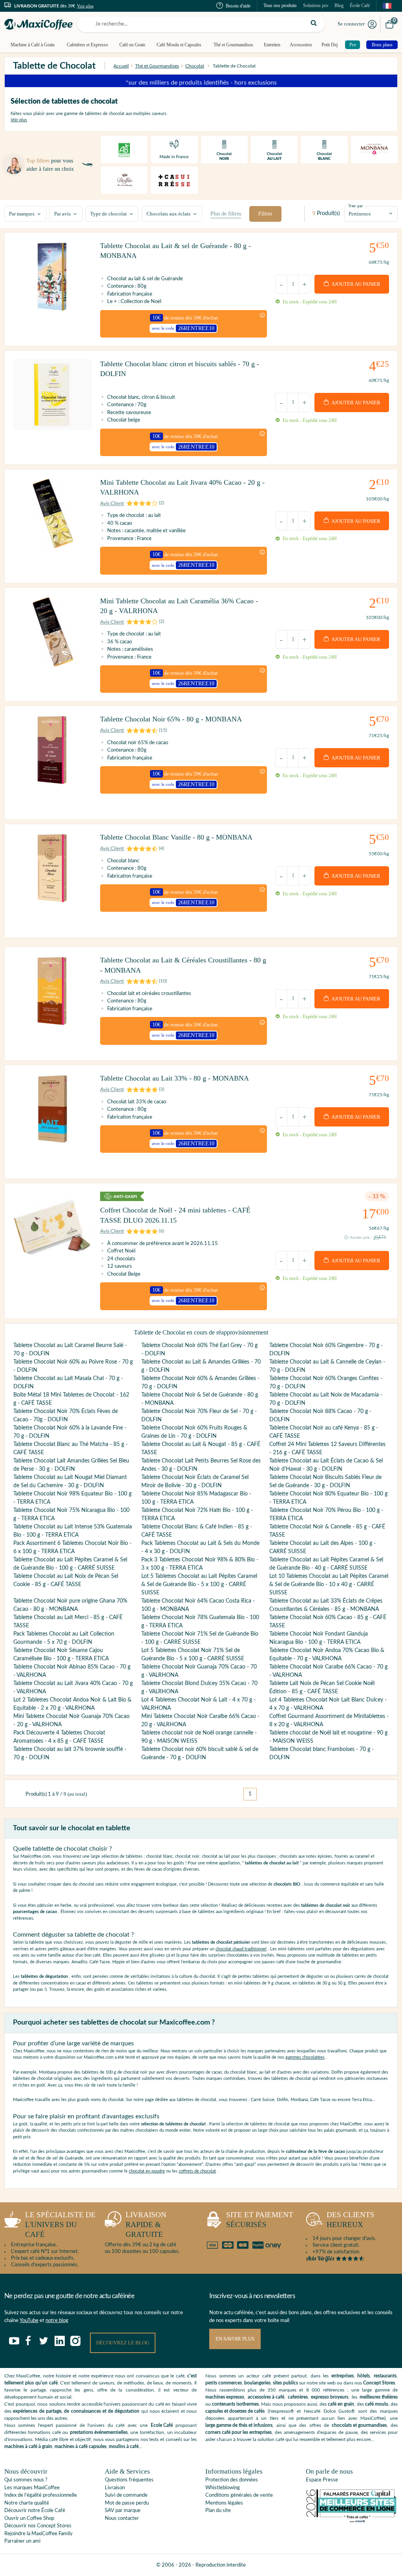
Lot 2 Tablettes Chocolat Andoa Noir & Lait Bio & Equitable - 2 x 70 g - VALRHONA (72, 1704)
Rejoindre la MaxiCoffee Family (38, 2534)
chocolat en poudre (147, 2171)
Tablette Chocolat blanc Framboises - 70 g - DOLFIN (322, 1754)
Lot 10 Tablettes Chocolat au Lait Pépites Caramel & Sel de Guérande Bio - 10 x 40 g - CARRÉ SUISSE (329, 1585)
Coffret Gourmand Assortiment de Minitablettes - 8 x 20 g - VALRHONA (329, 1721)
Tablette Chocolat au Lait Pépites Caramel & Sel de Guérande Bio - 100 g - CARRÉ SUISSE (70, 1564)
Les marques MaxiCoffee (32, 2488)
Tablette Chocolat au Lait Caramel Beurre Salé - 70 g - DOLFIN (70, 1350)
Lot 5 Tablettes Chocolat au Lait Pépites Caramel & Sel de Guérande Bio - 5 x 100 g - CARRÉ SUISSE (199, 1585)
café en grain (341, 2404)
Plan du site (218, 2511)
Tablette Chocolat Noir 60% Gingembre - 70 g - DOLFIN (326, 1350)
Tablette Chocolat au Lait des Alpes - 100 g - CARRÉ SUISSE (323, 1547)
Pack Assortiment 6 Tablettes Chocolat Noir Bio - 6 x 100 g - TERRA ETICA (72, 1547)
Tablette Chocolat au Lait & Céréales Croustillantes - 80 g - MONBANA (183, 965)
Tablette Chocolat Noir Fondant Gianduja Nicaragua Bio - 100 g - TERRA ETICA (319, 1638)
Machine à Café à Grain (33, 45)
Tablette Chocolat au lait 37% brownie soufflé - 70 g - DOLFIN (70, 1754)
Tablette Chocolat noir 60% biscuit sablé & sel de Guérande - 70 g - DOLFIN (200, 1754)
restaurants (385, 2376)
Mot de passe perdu (127, 2503)
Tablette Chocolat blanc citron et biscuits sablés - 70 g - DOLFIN (180, 369)
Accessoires (301, 45)
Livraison (115, 2488)
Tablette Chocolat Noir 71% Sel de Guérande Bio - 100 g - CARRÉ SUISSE (200, 1638)
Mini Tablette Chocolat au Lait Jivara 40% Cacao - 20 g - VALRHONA (182, 487)
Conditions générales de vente (239, 2495)
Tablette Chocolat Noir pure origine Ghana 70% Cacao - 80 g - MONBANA (70, 1605)
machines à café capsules (80, 2446)
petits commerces (224, 2383)
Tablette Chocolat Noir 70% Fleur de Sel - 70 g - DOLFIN (199, 1416)
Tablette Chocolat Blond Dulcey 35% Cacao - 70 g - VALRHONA (199, 1688)
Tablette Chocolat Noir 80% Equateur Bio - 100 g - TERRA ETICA (328, 1498)
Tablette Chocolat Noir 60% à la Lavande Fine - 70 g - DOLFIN (70, 1432)
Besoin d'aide (238, 6)
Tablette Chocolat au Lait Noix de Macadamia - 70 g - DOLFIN (326, 1399)
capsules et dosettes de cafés (235, 2411)
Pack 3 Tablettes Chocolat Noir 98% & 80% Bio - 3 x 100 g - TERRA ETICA (200, 1564)
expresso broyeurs (330, 2397)
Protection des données (232, 2480)
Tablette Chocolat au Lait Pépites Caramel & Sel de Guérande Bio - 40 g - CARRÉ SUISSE (326, 1564)
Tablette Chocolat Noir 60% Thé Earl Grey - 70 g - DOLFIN (199, 1350)
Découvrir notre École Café (35, 2511)
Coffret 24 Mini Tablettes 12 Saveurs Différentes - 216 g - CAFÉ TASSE (327, 1449)
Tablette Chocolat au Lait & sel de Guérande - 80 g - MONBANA (175, 251)
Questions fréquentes (129, 2480)
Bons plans (382, 45)
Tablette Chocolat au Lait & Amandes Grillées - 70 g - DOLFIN (201, 1366)
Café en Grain (132, 45)
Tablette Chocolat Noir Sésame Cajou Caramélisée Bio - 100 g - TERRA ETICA (61, 1655)
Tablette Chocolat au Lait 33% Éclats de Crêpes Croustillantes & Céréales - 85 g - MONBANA (326, 1605)
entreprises (343, 2376)
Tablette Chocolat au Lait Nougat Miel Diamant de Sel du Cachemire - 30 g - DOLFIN (70, 1482)
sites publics (285, 2383)
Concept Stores (379, 2383)
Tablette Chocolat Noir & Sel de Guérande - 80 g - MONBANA (200, 1399)
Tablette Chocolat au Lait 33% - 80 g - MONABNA (175, 1078)
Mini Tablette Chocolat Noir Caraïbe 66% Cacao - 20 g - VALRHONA (200, 1721)
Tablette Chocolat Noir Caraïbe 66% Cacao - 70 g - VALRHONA (328, 1671)
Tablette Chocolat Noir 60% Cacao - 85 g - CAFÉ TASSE (328, 1622)
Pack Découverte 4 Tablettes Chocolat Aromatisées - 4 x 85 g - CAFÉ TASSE (59, 1737)
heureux (351, 2220)
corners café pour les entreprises (238, 2432)
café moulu (377, 2404)
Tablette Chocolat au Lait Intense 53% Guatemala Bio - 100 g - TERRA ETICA (73, 1531)
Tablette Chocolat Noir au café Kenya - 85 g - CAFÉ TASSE (324, 1432)
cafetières (298, 2397)
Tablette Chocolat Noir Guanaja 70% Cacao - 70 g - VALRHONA (199, 1671)
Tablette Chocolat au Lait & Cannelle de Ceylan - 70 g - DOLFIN (327, 1366)
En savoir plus (235, 2339)
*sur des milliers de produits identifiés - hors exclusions (201, 81)
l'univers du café (60, 2224)
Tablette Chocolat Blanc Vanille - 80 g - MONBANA (176, 837)
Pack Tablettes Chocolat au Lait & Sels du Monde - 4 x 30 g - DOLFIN (200, 1547)
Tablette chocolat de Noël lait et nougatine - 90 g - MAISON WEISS (328, 1737)
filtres (226, 214)
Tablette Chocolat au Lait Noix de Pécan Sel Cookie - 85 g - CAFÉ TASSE (66, 1580)
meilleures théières (379, 2397)
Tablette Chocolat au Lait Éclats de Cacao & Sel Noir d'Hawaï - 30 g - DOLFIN (326, 1465)
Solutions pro (316, 5)
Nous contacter (122, 2518)
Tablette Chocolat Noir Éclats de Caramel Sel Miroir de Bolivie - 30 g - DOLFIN (195, 1482)
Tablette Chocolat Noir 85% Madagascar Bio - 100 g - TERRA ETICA (196, 1498)
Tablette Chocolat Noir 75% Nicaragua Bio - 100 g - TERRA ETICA (71, 1514)
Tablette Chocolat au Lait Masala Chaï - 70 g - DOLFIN (68, 1383)
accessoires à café (266, 2397)
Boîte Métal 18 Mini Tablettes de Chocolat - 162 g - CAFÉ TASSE (71, 1399)
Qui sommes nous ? (26, 2480)
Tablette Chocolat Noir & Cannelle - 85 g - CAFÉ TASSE (327, 1531)
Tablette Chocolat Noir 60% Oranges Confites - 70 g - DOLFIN (326, 1383)
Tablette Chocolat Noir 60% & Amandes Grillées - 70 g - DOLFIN (200, 1383)
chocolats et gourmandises (359, 2425)
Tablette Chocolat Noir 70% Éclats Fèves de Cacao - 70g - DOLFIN (66, 1416)
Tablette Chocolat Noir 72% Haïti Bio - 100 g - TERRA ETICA (197, 1514)
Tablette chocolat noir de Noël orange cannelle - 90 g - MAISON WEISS (199, 1737)
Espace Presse (322, 2480)
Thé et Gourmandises (233, 45)
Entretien (272, 45)
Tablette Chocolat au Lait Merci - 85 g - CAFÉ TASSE (68, 1622)
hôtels (364, 2376)
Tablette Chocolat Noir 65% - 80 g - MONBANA (171, 719)
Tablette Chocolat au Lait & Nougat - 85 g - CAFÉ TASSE (201, 1449)
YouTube (29, 2321)
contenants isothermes (235, 2404)
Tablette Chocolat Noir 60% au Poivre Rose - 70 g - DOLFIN (73, 1366)
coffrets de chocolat (197, 2171)
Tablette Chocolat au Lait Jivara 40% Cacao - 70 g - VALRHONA (73, 1688)
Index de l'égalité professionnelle (41, 2495)
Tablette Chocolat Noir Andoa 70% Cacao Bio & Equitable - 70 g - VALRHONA (327, 1655)
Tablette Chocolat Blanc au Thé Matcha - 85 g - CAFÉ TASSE (70, 1449)
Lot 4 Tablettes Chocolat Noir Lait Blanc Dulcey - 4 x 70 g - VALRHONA (328, 1704)
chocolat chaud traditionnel (241, 1949)
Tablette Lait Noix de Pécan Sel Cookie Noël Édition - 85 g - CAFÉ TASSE (322, 1688)
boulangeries (257, 2383)
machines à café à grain (28, 2446)
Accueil (121, 66)
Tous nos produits (280, 5)
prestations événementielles (99, 2432)
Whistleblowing (223, 2488)
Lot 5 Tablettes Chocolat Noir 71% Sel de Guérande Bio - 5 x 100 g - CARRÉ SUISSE (193, 1655)
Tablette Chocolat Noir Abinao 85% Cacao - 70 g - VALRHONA (72, 1671)
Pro (353, 45)
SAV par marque (123, 2511)
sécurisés (260, 2220)
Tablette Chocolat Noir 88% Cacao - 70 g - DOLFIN (320, 1416)
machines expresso (225, 2397)
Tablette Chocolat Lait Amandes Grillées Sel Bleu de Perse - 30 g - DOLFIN (71, 1465)
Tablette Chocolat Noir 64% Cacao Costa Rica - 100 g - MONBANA (198, 1605)
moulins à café (124, 2446)
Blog (339, 5)
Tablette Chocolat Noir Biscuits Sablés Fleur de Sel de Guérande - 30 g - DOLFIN (325, 1482)
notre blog (57, 2321)
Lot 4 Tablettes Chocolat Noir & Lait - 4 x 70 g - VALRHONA (198, 1704)
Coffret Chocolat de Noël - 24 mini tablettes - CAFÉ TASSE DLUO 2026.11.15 (175, 1215)
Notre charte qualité (27, 2503)
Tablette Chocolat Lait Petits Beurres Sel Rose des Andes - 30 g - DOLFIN (201, 1465)
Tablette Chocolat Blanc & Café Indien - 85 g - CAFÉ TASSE (197, 1531)
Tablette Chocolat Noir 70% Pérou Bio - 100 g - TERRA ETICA (326, 1514)
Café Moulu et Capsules (179, 45)
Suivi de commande (126, 2495)
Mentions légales (224, 2503)
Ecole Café (162, 2425)
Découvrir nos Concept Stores (38, 2526)
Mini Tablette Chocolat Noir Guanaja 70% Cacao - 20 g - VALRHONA (71, 1721)
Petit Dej (330, 45)
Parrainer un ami (22, 2541)
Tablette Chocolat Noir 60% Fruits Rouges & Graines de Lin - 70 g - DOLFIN (194, 1432)
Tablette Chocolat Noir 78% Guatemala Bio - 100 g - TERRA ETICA (200, 1622)
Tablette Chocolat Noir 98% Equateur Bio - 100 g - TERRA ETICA (72, 1498)
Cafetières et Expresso (87, 45)
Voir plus (85, 6)
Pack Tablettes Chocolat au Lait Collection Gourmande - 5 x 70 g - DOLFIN (64, 1638)
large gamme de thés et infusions (239, 2425)
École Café (360, 5)
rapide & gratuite (146, 2224)
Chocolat (195, 66)
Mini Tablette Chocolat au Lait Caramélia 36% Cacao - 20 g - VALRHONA (179, 606)
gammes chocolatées (305, 2057)
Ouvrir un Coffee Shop (29, 2518)
